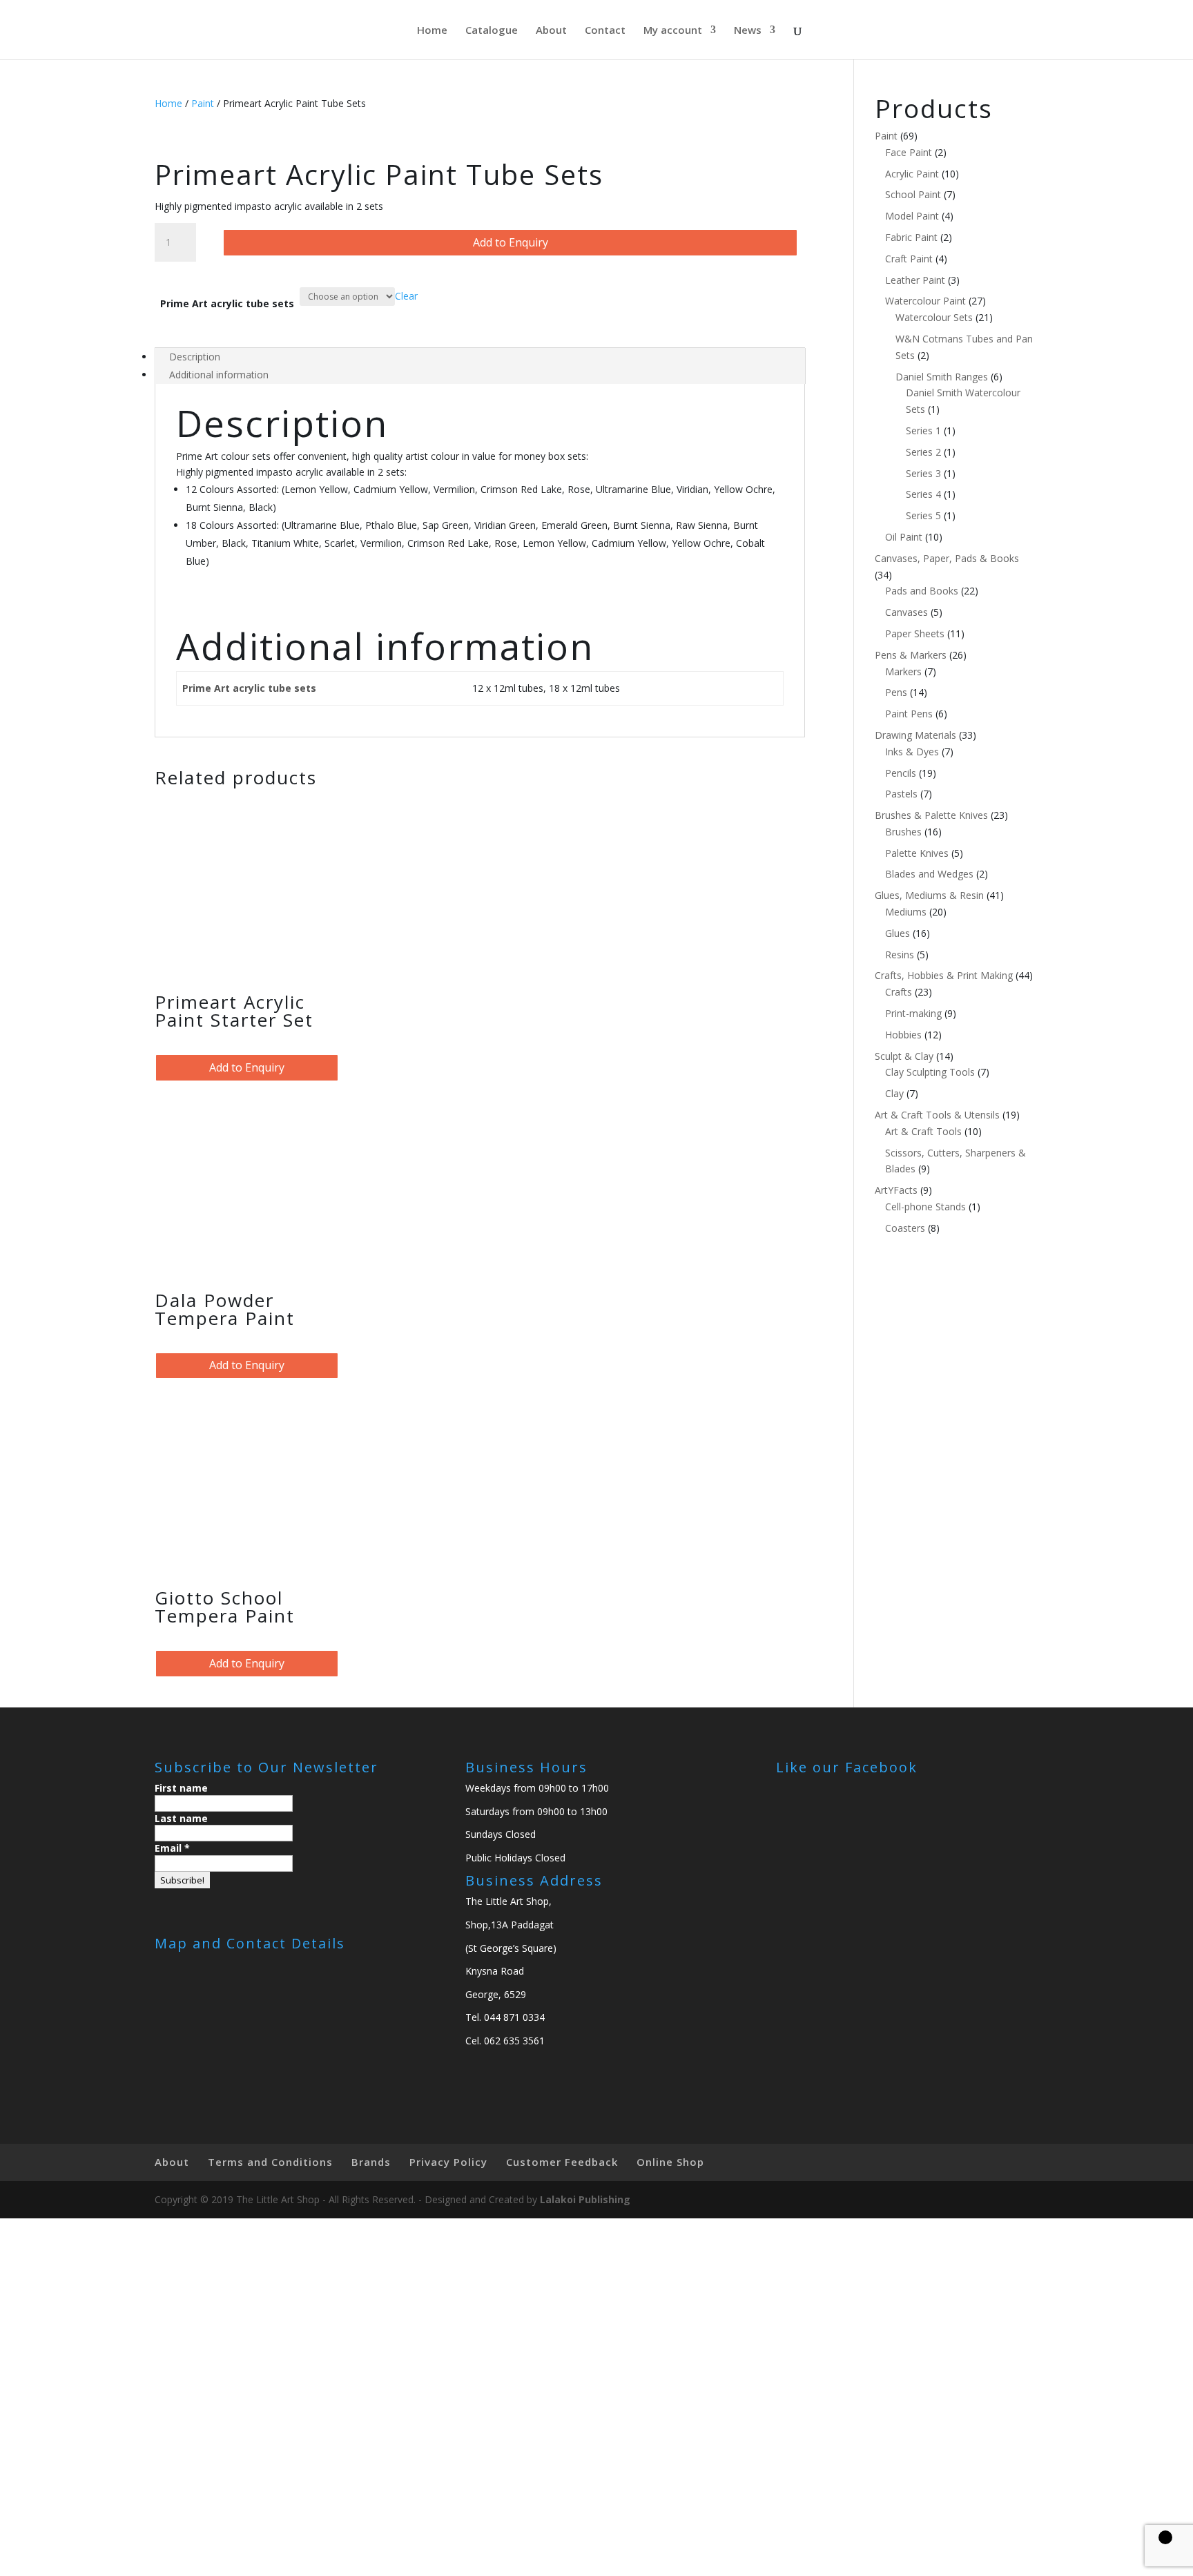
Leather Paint (915, 280)
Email (172, 1848)
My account (673, 31)
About (551, 31)
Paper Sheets (915, 633)
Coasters (905, 1228)
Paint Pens (909, 714)
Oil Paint (904, 537)
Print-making (913, 1013)
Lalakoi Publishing (585, 2199)
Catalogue (492, 31)
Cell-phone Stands (925, 1207)
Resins (900, 955)
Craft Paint (909, 259)
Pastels (901, 794)
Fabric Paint (911, 237)
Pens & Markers (911, 655)
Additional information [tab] (219, 375)
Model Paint (912, 216)
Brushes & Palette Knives (931, 815)
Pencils (901, 773)
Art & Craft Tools (923, 1131)
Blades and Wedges (929, 874)
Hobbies (903, 1035)
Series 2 (923, 452)
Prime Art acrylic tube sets (227, 303)
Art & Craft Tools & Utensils (937, 1115)
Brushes (903, 832)
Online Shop (670, 2162)
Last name (181, 1818)
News (748, 31)
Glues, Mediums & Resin (929, 895)
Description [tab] (195, 357)
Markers (903, 671)
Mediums (906, 912)
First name (181, 1788)
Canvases (906, 612)
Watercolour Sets (934, 317)
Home (432, 31)
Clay (894, 1093)
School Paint (913, 194)
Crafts (899, 992)
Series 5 (923, 515)
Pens (896, 692)
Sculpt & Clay (904, 1056)
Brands (371, 2162)
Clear (406, 296)
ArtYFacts (896, 1190)
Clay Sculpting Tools (930, 1072)
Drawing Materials (915, 735)
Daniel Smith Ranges (942, 377)
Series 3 (923, 473)
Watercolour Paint (925, 301)
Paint (203, 103)
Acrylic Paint (912, 174)
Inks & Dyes (912, 752)
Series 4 (923, 494)
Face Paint (909, 152)
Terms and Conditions (270, 2162)
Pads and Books (922, 591)
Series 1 (923, 430)
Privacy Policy (448, 2162)
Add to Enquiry (511, 242)
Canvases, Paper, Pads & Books (947, 558)
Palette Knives (917, 853)
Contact (605, 31)
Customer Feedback (562, 2162)
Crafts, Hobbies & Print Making (944, 975)
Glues (898, 933)
